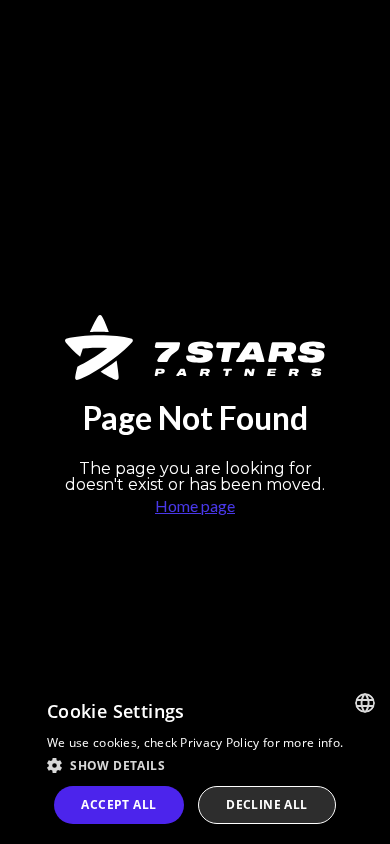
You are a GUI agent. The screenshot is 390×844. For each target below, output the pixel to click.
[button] (195, 765)
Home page (195, 506)
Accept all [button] (118, 804)
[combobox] (365, 703)
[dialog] (195, 761)
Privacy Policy (219, 742)
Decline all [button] (266, 804)
